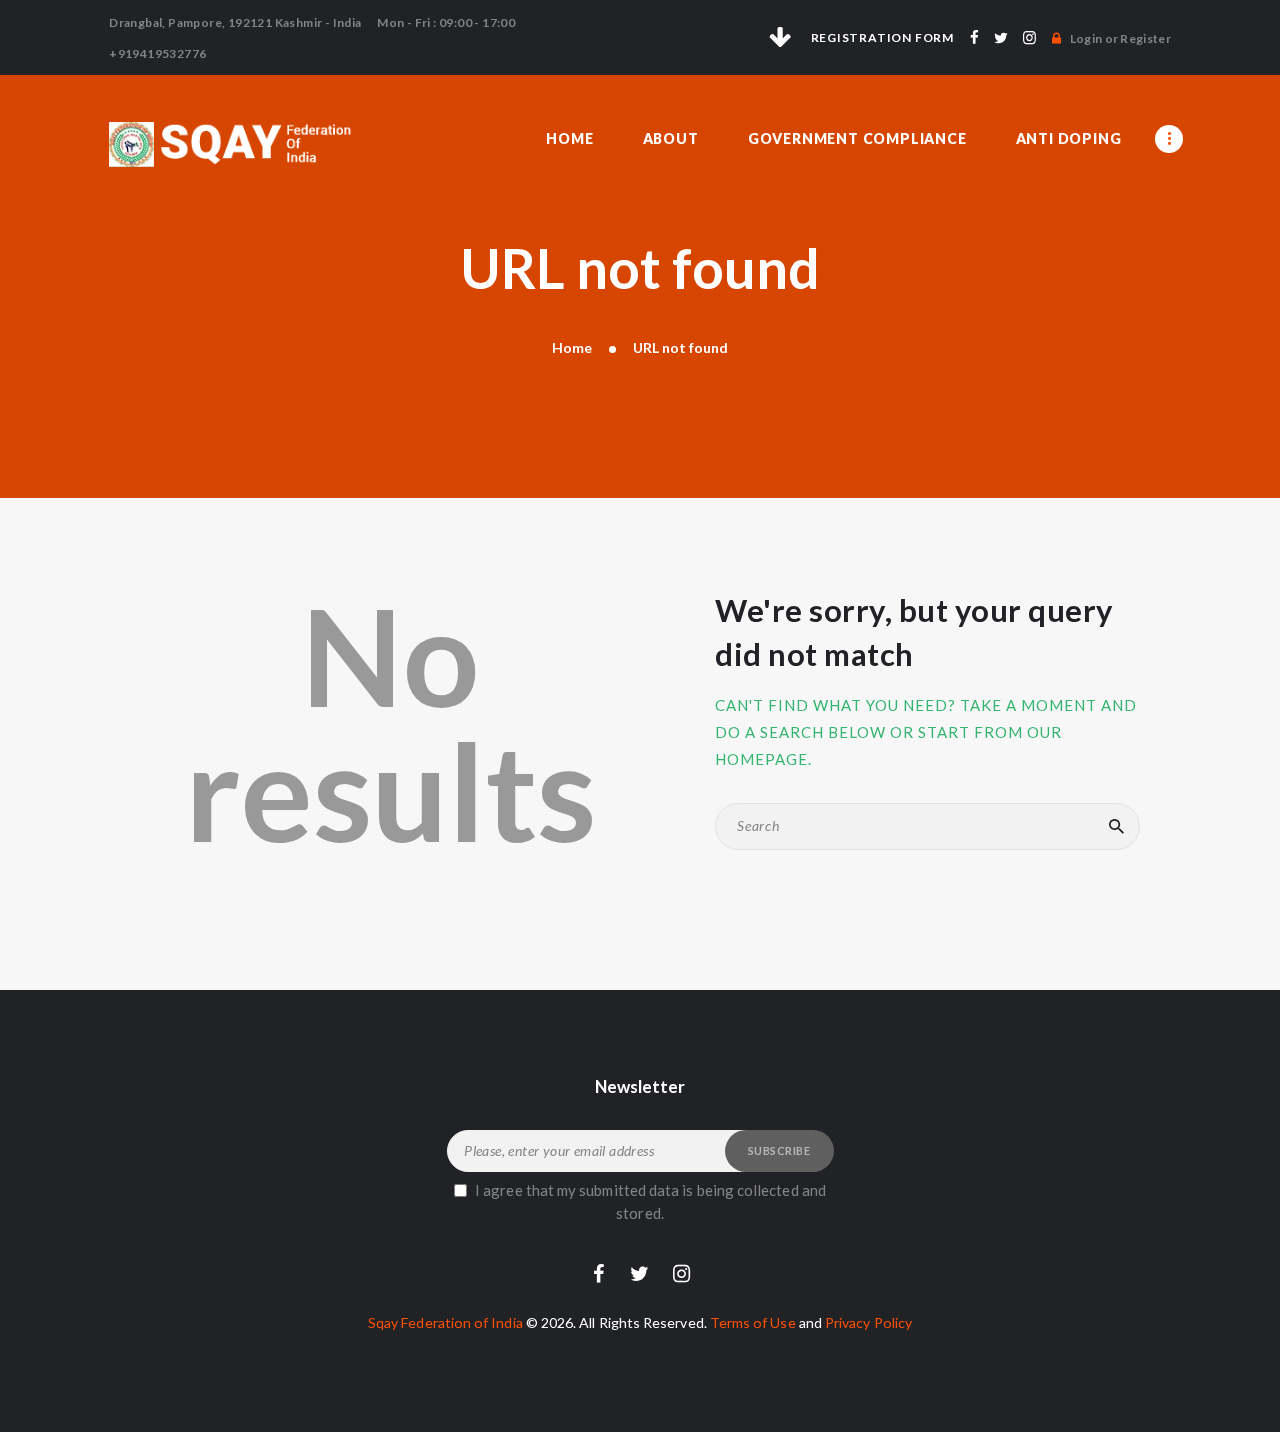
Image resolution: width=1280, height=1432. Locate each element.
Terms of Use (753, 1322)
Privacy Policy (868, 1322)
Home (572, 347)
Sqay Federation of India (445, 1322)
